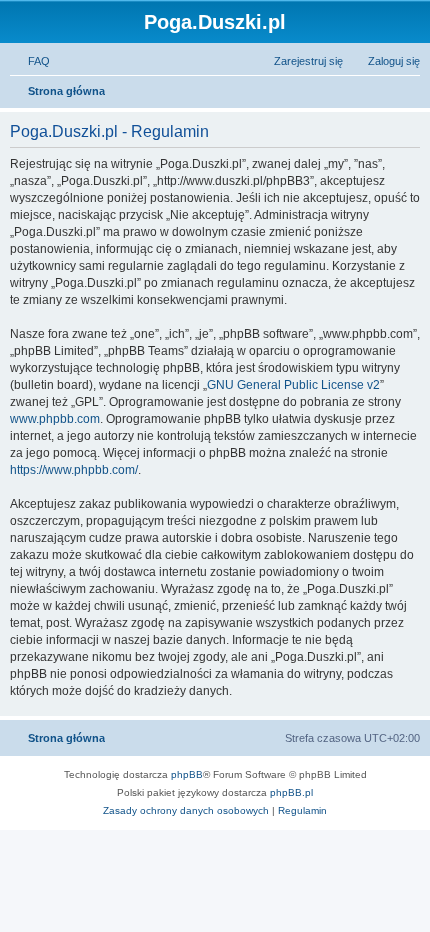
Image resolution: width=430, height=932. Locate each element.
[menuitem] (30, 61)
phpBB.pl (291, 792)
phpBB (187, 774)
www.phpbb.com (55, 419)
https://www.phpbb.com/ (74, 470)
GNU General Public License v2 (293, 385)
